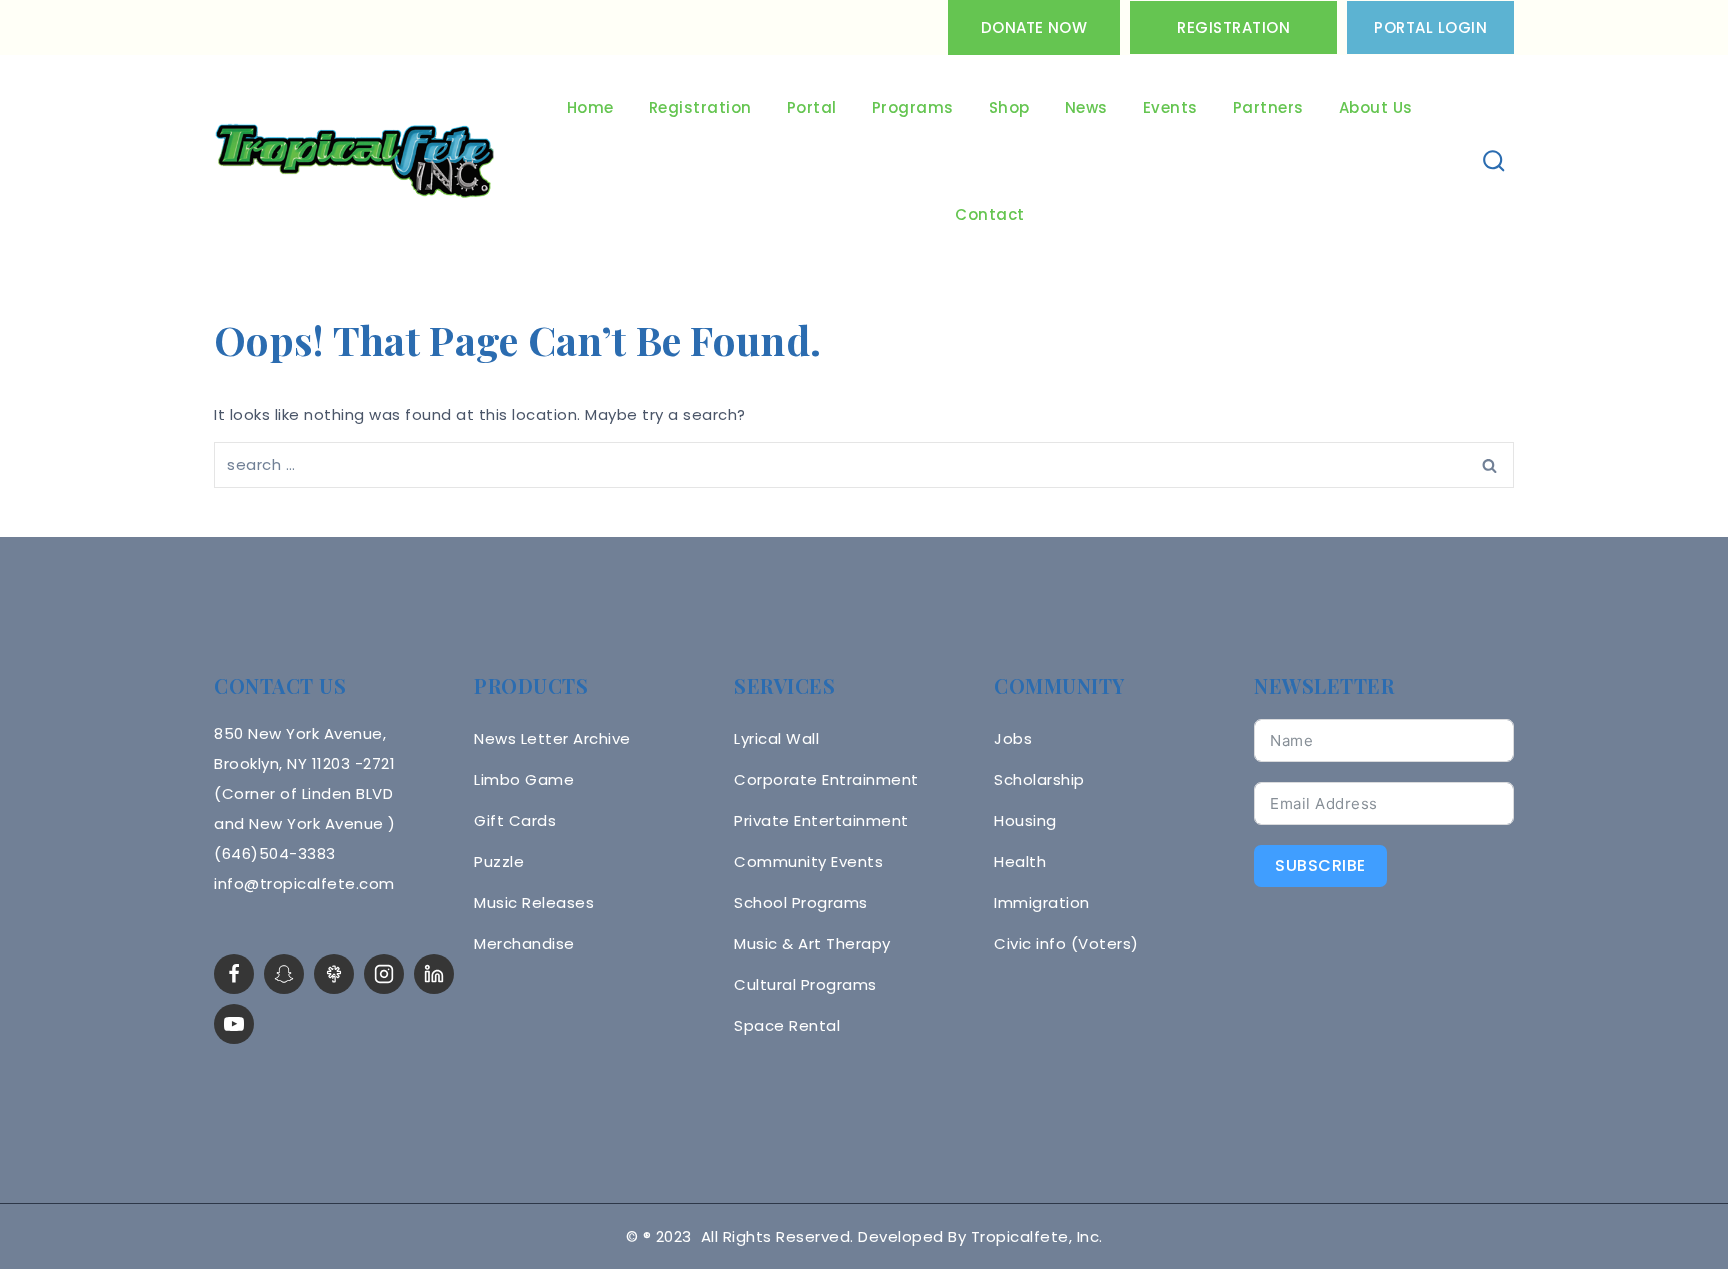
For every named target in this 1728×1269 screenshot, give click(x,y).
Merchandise (524, 943)
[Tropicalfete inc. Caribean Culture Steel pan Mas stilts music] (355, 162)
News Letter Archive (552, 738)
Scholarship (1039, 779)
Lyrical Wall (776, 738)
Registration (1233, 27)
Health (1020, 861)
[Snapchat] (284, 974)
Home (590, 107)
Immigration (1042, 902)
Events (1170, 107)
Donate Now (1034, 27)
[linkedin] (434, 974)
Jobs (1013, 738)
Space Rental (787, 1025)
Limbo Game (524, 779)
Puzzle (499, 861)
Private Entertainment (821, 820)
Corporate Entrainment (826, 779)
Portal (812, 107)
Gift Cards (515, 820)
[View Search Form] (1494, 161)
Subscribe (1320, 865)
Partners (1268, 107)
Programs (913, 107)
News (1086, 107)
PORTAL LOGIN (1430, 27)
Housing (1025, 820)
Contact (990, 214)
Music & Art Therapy (812, 943)
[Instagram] (384, 974)
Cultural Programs (805, 984)
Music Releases (534, 902)
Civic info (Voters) (1066, 943)
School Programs (801, 902)
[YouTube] (234, 1024)
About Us (1376, 107)
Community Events (808, 861)
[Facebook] (234, 974)
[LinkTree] (334, 974)
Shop (1009, 107)
